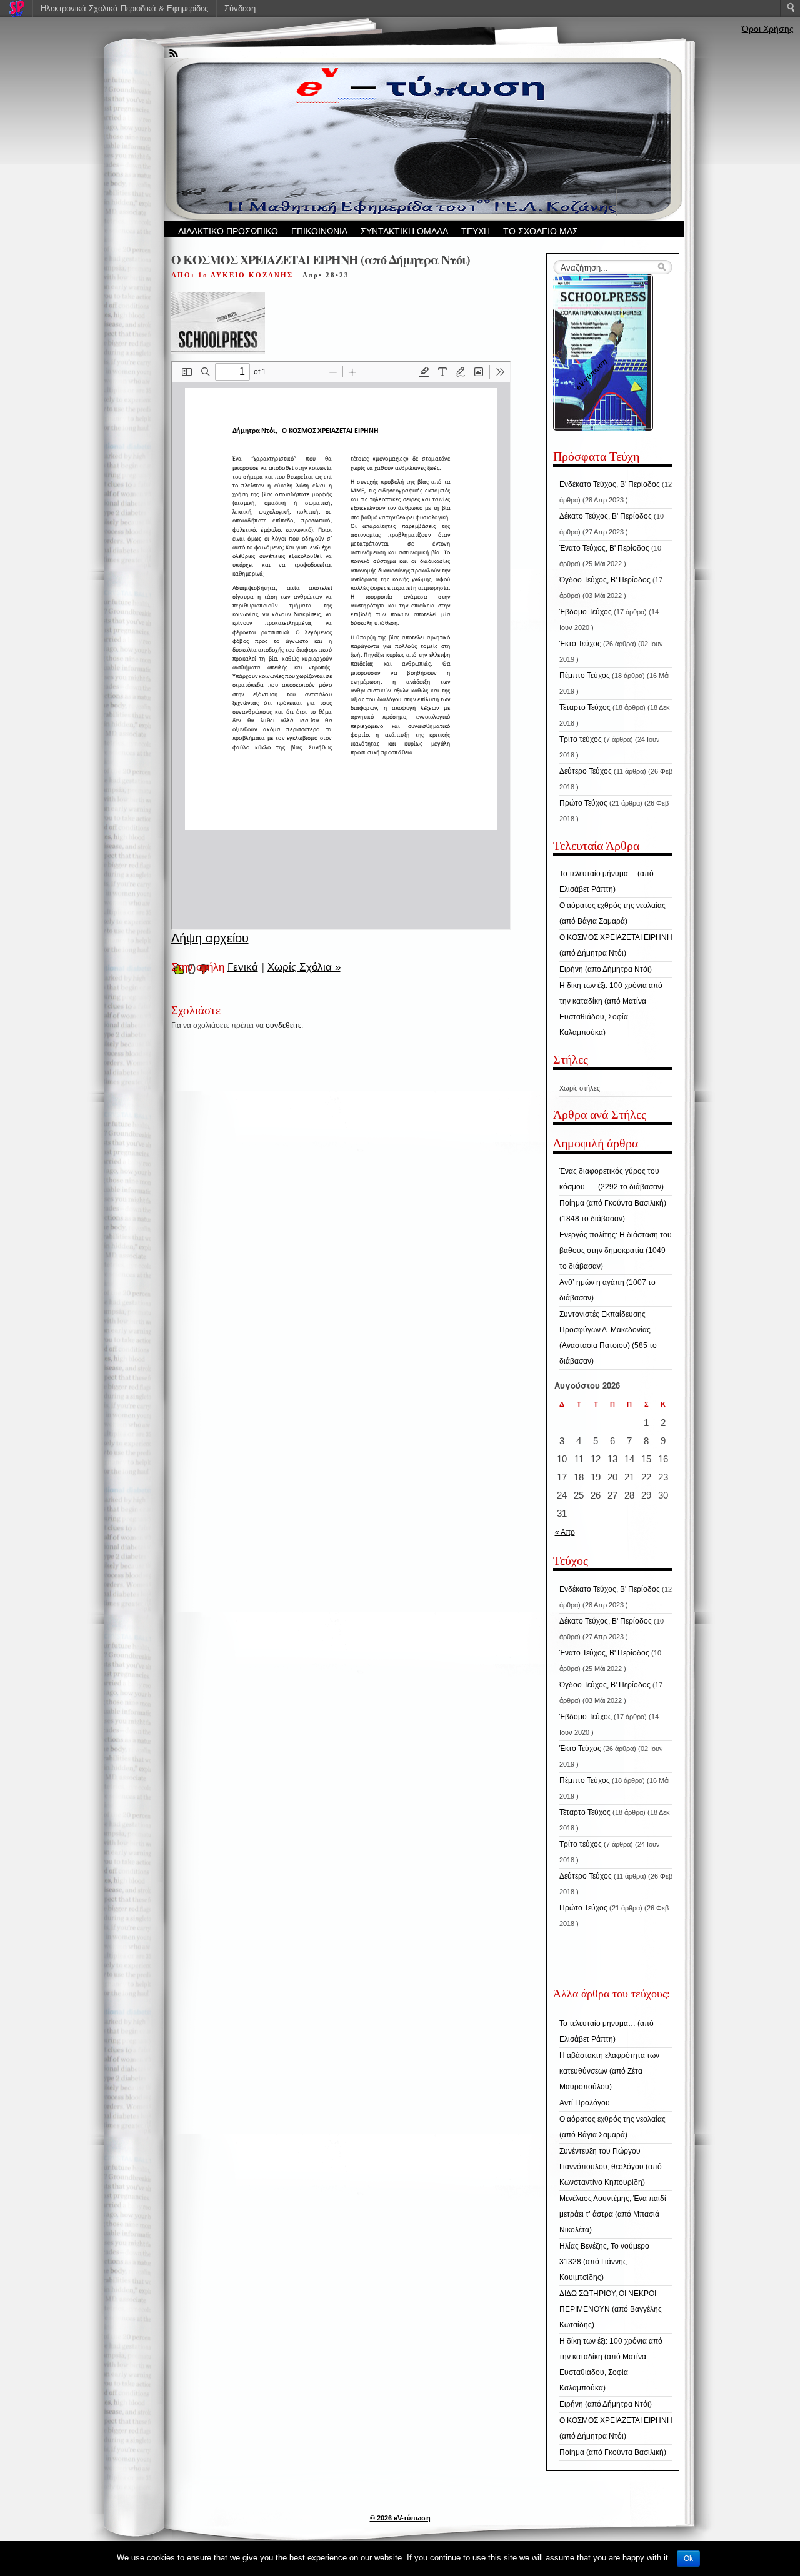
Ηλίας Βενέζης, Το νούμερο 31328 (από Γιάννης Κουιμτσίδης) (604, 2262)
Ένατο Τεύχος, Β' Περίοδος (604, 548)
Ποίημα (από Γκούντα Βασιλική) (613, 2452)
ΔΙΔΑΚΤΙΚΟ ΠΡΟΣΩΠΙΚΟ (228, 231)
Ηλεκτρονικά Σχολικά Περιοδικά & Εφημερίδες (124, 8)
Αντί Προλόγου (585, 2103)
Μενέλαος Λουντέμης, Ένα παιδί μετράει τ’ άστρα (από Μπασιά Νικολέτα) (613, 2214)
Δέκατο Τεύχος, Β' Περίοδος (606, 516)
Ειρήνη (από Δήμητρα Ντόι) (606, 969)
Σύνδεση (240, 8)
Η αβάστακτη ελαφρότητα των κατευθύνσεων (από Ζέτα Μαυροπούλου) (609, 2071)
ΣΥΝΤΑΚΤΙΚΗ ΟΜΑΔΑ (404, 231)
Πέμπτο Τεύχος (585, 676)
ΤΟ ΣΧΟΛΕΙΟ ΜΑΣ (541, 231)
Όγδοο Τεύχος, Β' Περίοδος (605, 580)
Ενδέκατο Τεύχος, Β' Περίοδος (610, 484)
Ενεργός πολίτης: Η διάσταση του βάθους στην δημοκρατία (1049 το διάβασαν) (616, 1251)
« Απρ (565, 1532)
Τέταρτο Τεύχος (585, 707)
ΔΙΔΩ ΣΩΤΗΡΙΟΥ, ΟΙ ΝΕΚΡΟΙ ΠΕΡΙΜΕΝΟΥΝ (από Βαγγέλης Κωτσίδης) (611, 2309)
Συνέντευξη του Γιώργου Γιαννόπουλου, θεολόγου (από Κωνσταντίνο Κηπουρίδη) (611, 2167)
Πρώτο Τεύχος (583, 803)
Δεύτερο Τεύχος (586, 771)
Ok (688, 2559)
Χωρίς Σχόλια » (304, 967)
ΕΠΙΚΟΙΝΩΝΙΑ (319, 231)
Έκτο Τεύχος (580, 644)
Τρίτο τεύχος (581, 739)
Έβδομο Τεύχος (586, 612)
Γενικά (243, 967)
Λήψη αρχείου (210, 938)
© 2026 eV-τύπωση (400, 2518)
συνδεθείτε (283, 1026)
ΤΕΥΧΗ (476, 231)
